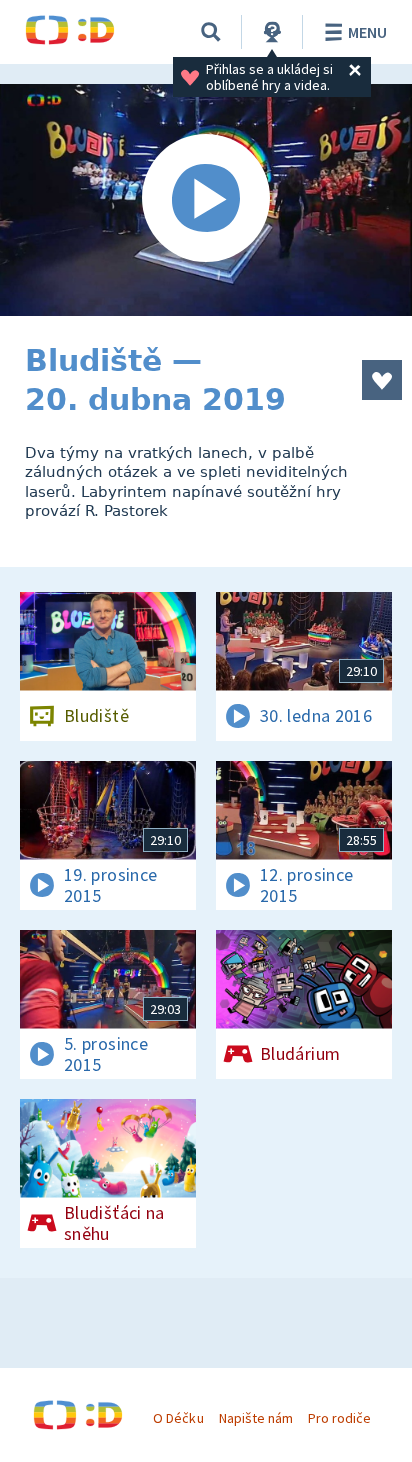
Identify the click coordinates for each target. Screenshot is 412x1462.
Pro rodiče (339, 1418)
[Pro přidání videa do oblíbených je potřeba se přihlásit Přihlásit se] (382, 380)
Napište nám (256, 1418)
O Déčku (178, 1418)
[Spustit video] (206, 200)
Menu (367, 32)
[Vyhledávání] (211, 32)
